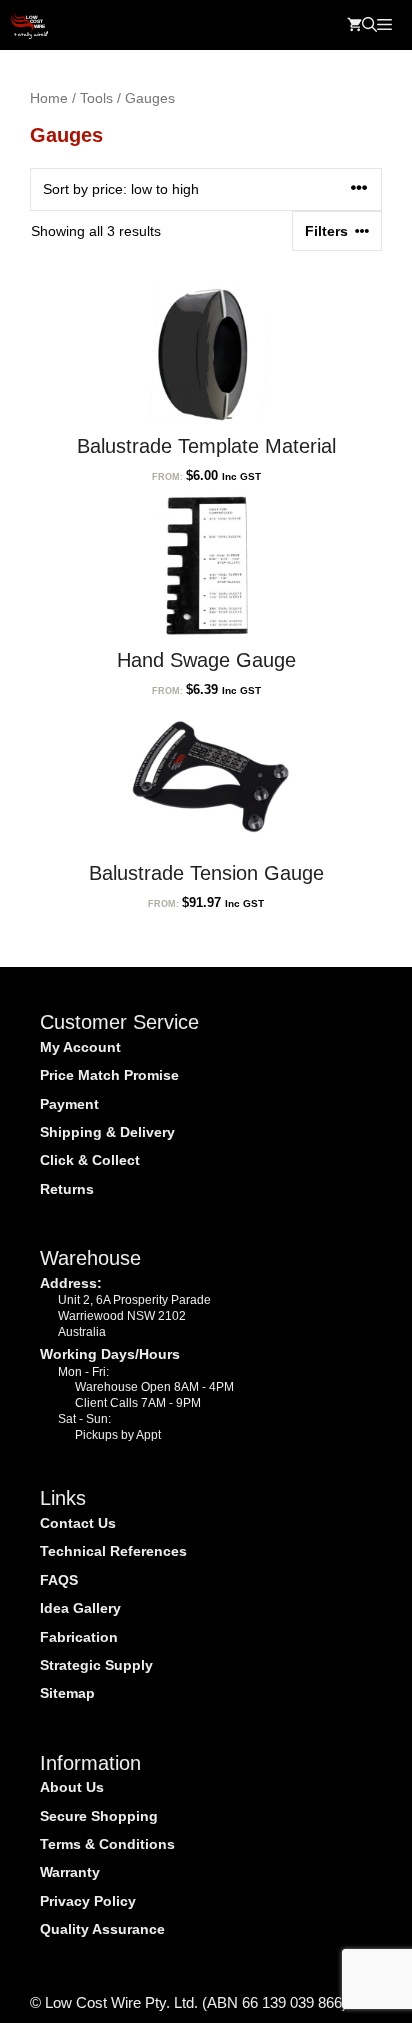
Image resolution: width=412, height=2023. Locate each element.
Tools (96, 98)
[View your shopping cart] (354, 25)
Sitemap (67, 1693)
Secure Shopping (99, 1816)
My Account (80, 1047)
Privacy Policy (88, 1901)
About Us (72, 1787)
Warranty (70, 1872)
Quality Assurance (102, 1929)
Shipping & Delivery (107, 1132)
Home (49, 98)
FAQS (59, 1580)
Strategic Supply (96, 1665)
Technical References (113, 1551)
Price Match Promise (109, 1075)
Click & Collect (90, 1160)
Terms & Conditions (107, 1844)
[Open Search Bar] (369, 25)
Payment (69, 1104)
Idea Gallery (80, 1608)
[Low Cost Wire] (29, 25)
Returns (67, 1189)
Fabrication (79, 1637)
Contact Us (78, 1523)
